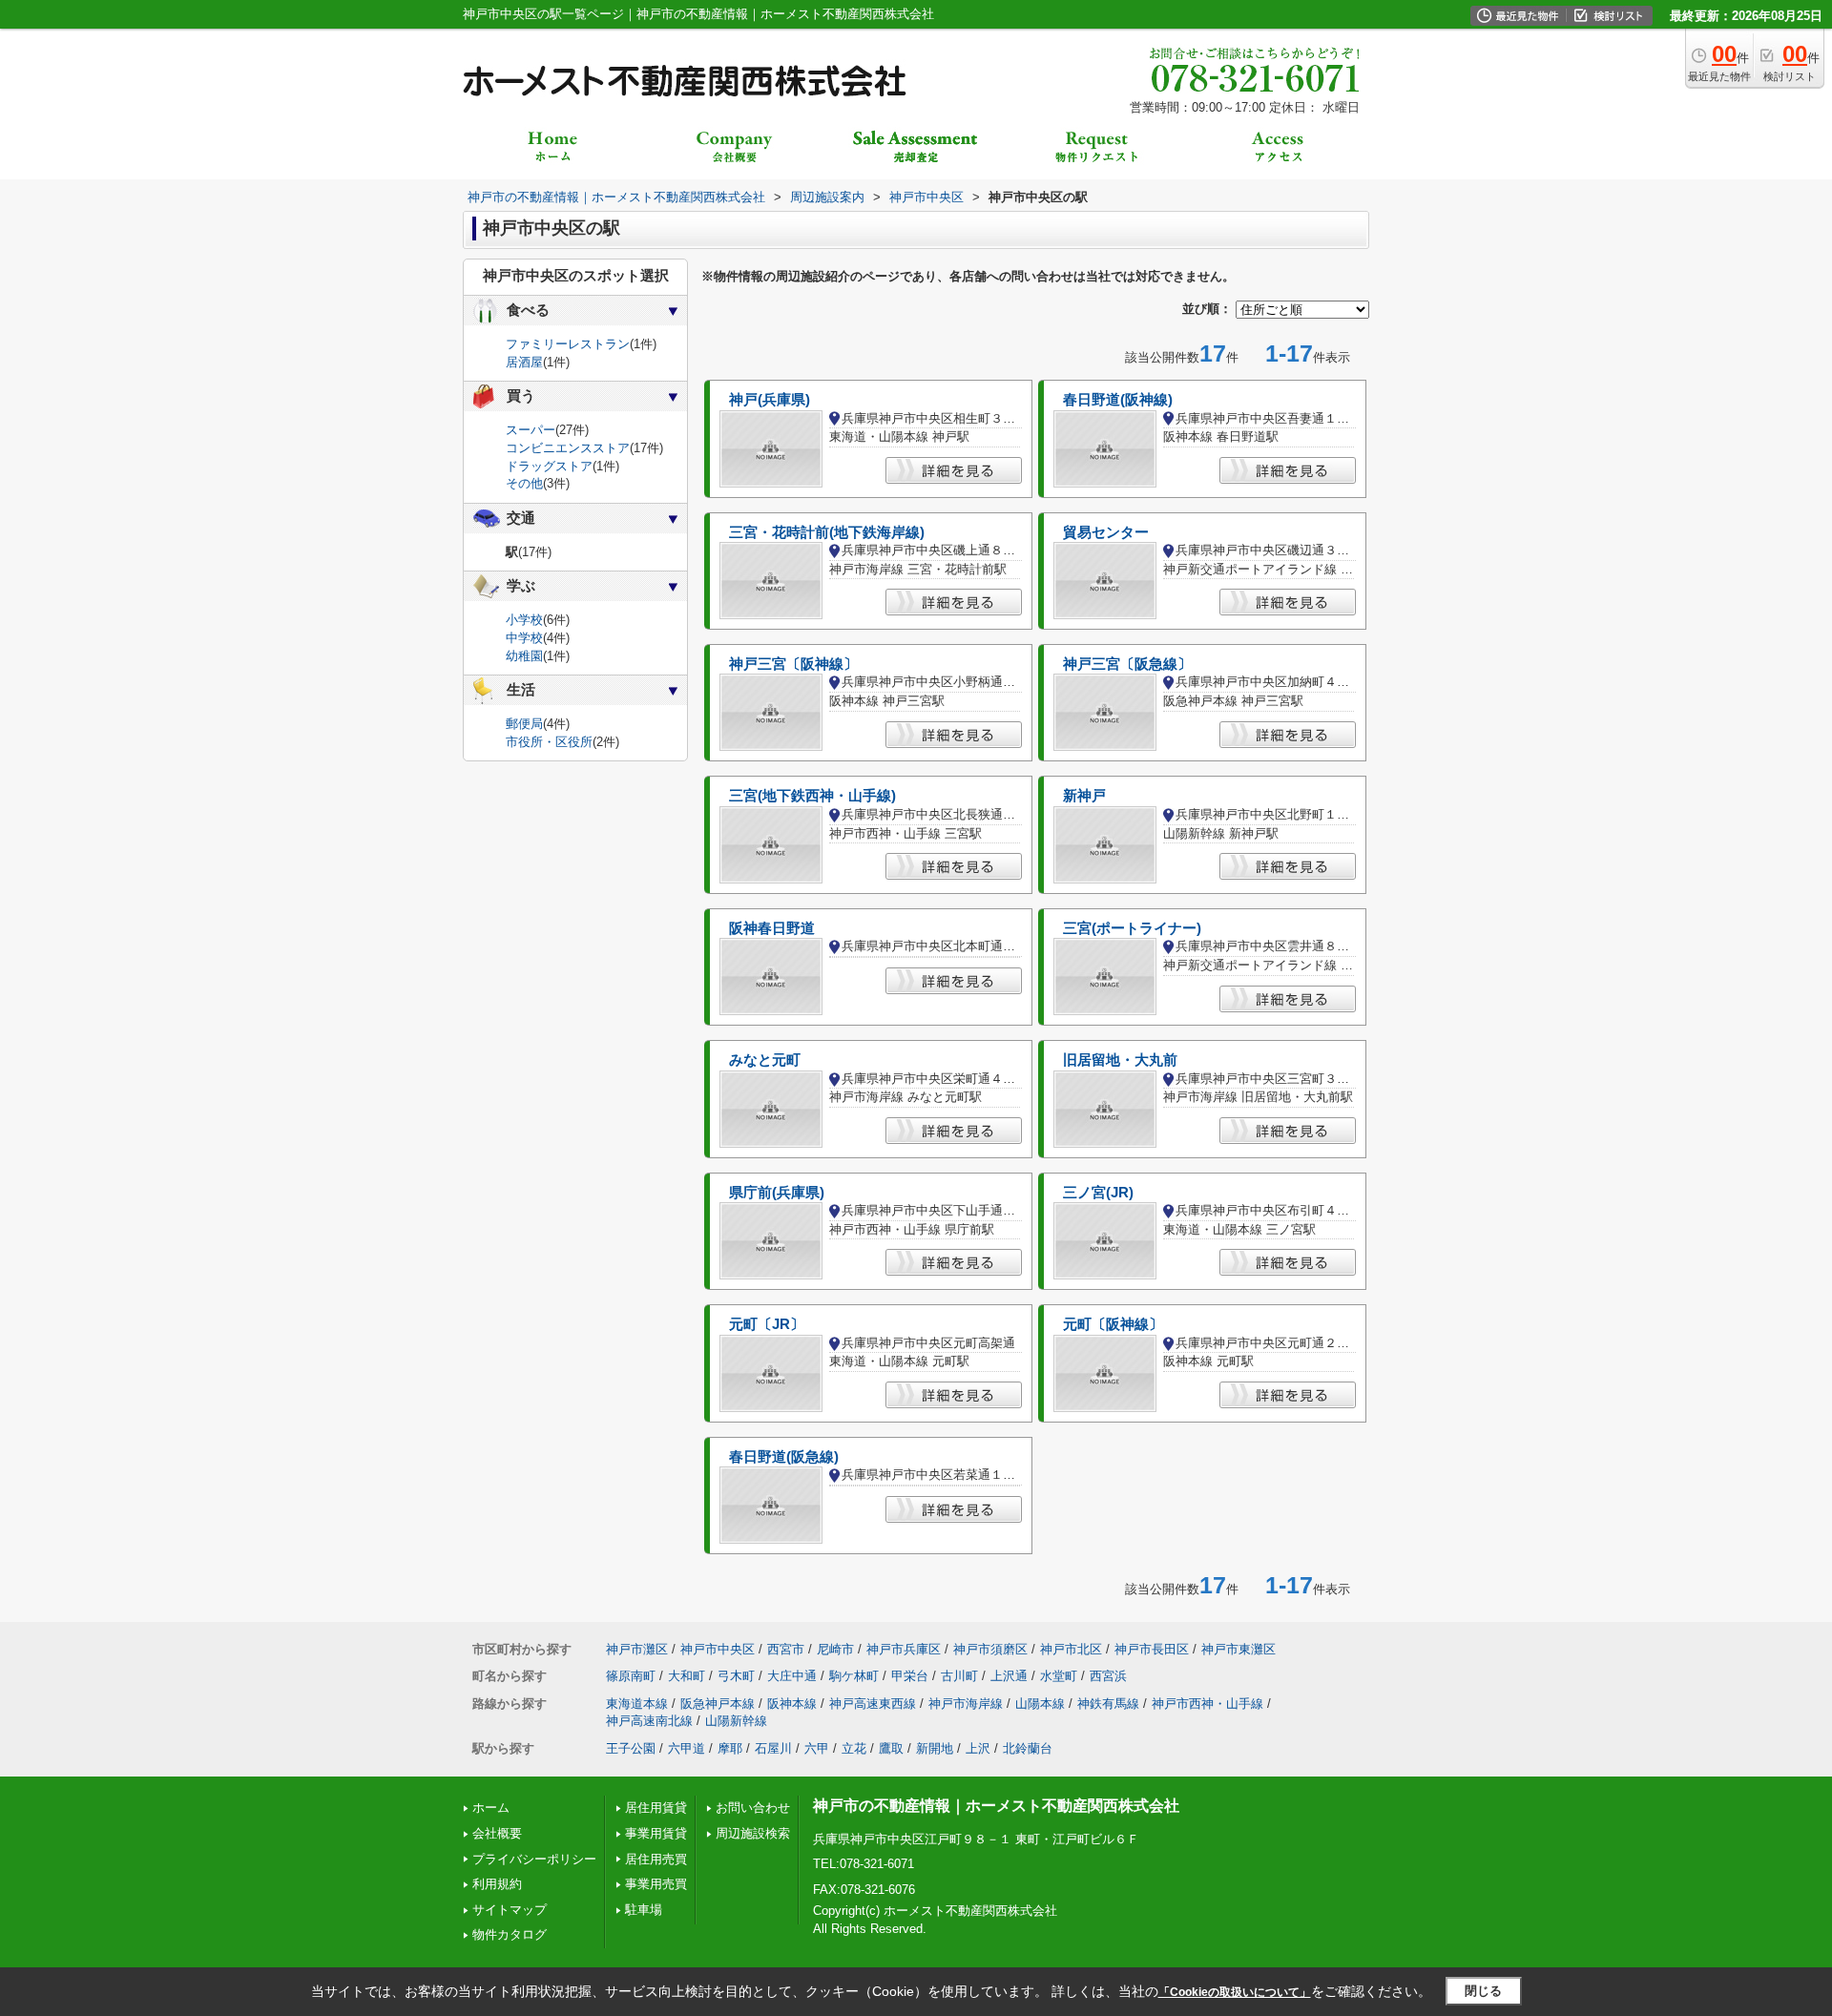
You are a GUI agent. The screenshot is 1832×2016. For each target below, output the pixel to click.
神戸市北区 (1071, 1649)
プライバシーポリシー (534, 1859)
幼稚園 (524, 656)
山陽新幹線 (736, 1721)
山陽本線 (1040, 1704)
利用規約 (497, 1884)
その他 (524, 483)
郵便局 (524, 724)
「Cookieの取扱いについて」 (1235, 1992)
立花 (854, 1748)
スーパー (531, 430)
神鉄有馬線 (1108, 1704)
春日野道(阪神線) (1118, 400)
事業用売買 (656, 1884)
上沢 (978, 1748)
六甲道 (687, 1748)
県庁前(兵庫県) (777, 1193)
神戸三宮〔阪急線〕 (1127, 664)
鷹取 (891, 1748)
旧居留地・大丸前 (1120, 1060)
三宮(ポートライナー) (1132, 928)
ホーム (491, 1808)
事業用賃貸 (656, 1833)
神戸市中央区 (718, 1649)
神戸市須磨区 (990, 1649)
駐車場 (644, 1910)
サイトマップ (510, 1910)
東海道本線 (637, 1704)
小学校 (524, 620)
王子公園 (631, 1748)
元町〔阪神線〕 (1113, 1324)
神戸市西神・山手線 (1207, 1704)
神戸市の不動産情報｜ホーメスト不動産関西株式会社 (996, 1806)
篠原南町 (631, 1676)
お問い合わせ (753, 1808)
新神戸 (1084, 796)
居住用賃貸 (656, 1808)
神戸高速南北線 (649, 1721)
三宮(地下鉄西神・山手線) (812, 796)
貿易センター (1106, 532)
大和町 (687, 1676)
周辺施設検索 (753, 1833)
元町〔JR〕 (767, 1324)
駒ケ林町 (854, 1676)
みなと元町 (765, 1060)
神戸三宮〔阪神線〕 (793, 664)
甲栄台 (910, 1676)
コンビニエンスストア (568, 448)
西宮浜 (1108, 1676)
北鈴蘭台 (1028, 1748)
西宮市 (786, 1649)
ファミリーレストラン (568, 344)
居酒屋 (524, 362)
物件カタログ (510, 1934)
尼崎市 (835, 1649)
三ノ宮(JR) (1098, 1193)
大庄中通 (792, 1676)
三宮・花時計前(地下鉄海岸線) (827, 532)
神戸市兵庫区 (904, 1649)
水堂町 (1059, 1676)
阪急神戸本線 (718, 1704)
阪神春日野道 (772, 928)
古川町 (959, 1676)
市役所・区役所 (549, 742)
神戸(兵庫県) (770, 400)
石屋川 (773, 1748)
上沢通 (1009, 1676)
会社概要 (497, 1833)
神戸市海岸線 (966, 1704)
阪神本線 (792, 1704)
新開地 (935, 1748)
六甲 (817, 1748)
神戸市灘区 (637, 1649)
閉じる (1483, 1991)
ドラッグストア (549, 466)
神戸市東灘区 (1239, 1649)
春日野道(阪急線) (784, 1457)
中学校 (524, 638)
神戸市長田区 (1152, 1649)
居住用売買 (656, 1859)
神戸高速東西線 (873, 1704)
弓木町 (736, 1676)
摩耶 (730, 1748)
